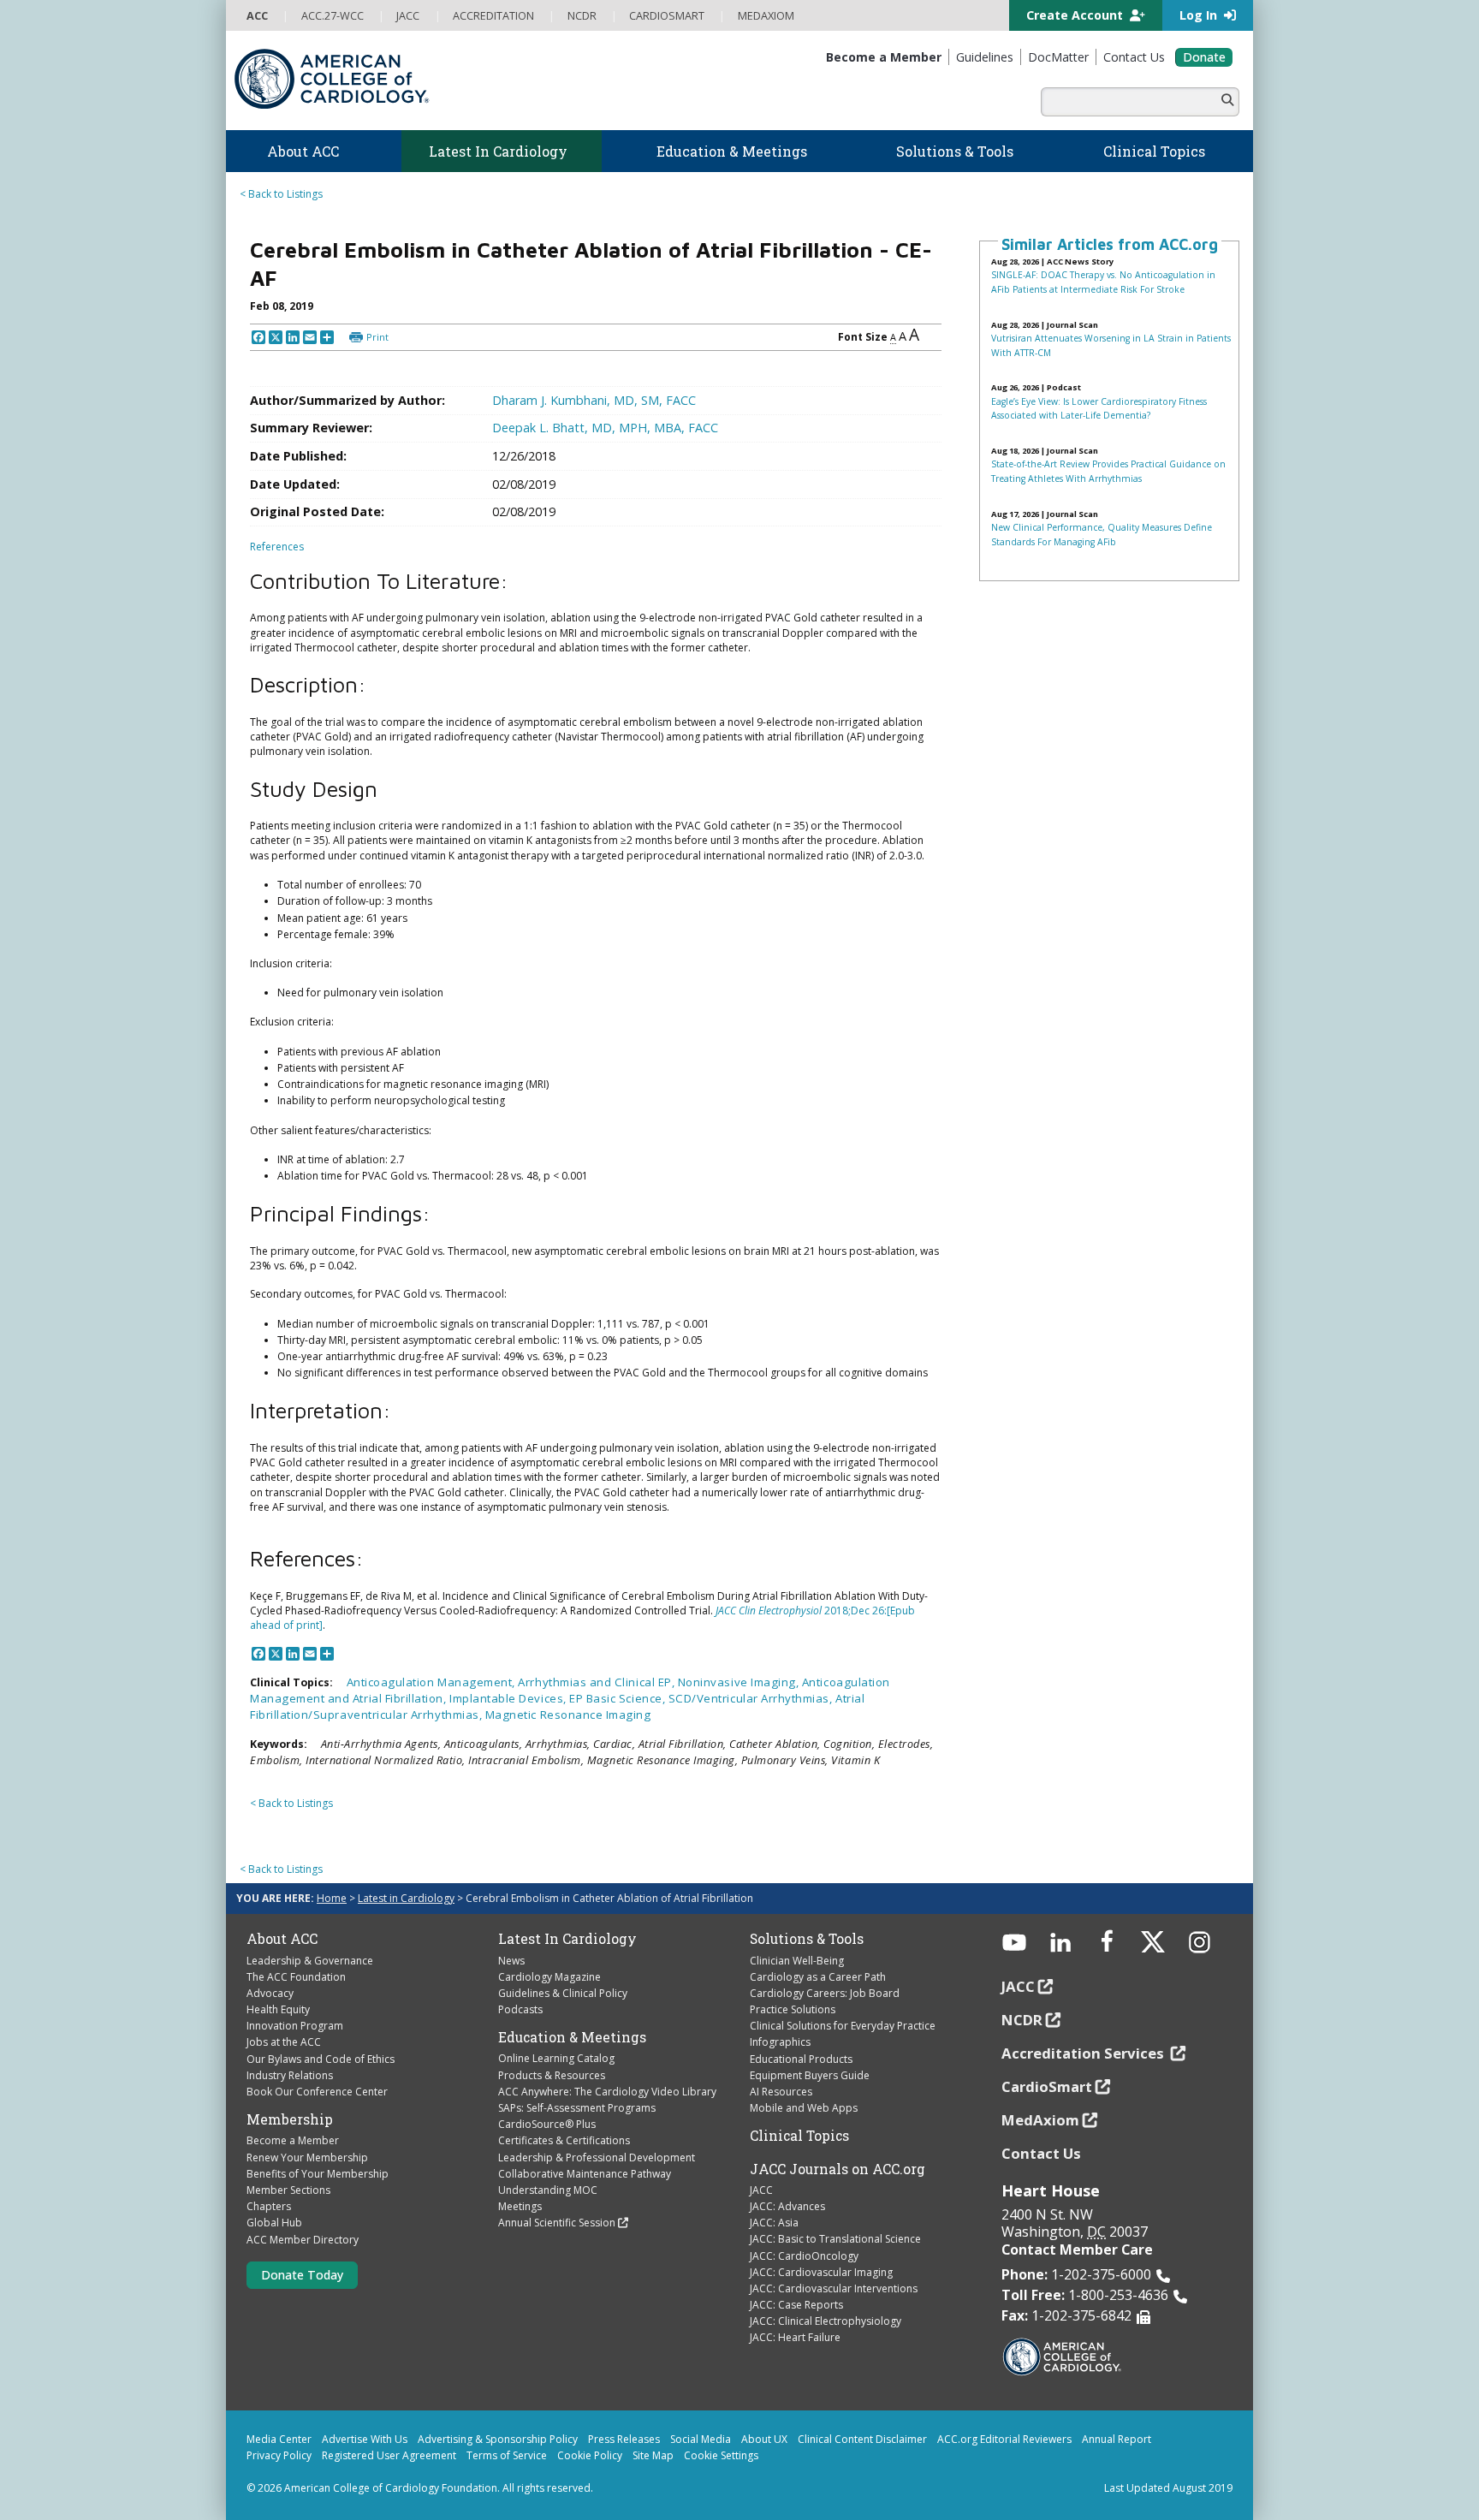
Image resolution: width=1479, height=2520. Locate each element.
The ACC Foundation (296, 1977)
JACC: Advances (787, 2206)
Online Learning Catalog (556, 2058)
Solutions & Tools (807, 1939)
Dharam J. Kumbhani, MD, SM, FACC (594, 400)
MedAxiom (1040, 2120)
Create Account (1076, 15)
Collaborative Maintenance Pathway (585, 2174)
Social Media (701, 2439)
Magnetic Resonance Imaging (568, 1715)
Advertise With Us (365, 2439)
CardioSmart (1047, 2086)
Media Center (279, 2439)
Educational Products (801, 2059)
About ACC (282, 1939)
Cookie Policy (590, 2455)
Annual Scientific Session (557, 2223)
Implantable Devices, (509, 1698)
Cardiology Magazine (549, 1977)
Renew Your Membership (307, 2157)
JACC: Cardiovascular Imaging (821, 2272)
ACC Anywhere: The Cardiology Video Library (607, 2092)
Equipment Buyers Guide (810, 2075)
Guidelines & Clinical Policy (563, 1993)
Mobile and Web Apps (804, 2108)
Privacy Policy (279, 2455)
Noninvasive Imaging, (740, 1682)
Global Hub (274, 2223)
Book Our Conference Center (317, 2092)
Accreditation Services (1084, 2053)
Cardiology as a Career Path (818, 1977)
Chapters (269, 2206)
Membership (290, 2119)
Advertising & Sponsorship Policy (498, 2439)
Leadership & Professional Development (597, 2157)
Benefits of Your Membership (318, 2174)
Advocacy (270, 1993)
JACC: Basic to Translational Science (835, 2239)
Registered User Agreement (389, 2455)
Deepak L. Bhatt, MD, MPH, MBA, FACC (605, 428)
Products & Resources (552, 2075)
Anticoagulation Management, (433, 1682)
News (511, 1961)
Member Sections (288, 2190)
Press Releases (624, 2439)
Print (377, 337)
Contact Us (1041, 2153)
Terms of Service (507, 2455)
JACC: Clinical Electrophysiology (826, 2321)
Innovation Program (295, 2026)
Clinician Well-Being (797, 1961)
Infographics (780, 2042)
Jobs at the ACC (284, 2042)
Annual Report (1117, 2439)
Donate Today (302, 2275)
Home (332, 1898)
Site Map (653, 2455)
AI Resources (781, 2092)
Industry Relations (290, 2075)
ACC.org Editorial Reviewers (1004, 2439)
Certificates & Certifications (564, 2140)
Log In (1200, 15)
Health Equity (278, 2009)
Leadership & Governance (310, 1961)
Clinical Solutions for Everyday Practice (843, 2026)
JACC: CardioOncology (804, 2256)
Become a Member (293, 2140)
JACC (761, 2190)
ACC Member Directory (303, 2240)
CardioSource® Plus (547, 2124)
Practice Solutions (793, 2009)
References (277, 547)
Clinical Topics (799, 2136)
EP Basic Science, (619, 1698)
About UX (764, 2439)
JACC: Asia (774, 2223)
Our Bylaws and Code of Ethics (321, 2059)
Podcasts (520, 2009)
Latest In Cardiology (567, 1939)
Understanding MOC (548, 2190)
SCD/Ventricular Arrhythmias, (752, 1698)
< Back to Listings (281, 194)
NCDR (1022, 2020)
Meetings (520, 2206)
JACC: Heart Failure (795, 2337)
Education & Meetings (572, 2037)
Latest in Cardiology (406, 1898)
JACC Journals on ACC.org (838, 2169)
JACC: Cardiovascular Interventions (834, 2288)
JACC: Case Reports (796, 2305)
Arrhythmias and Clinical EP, (597, 1682)
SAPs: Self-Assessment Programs (577, 2108)
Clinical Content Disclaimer (862, 2439)
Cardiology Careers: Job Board (825, 1993)
